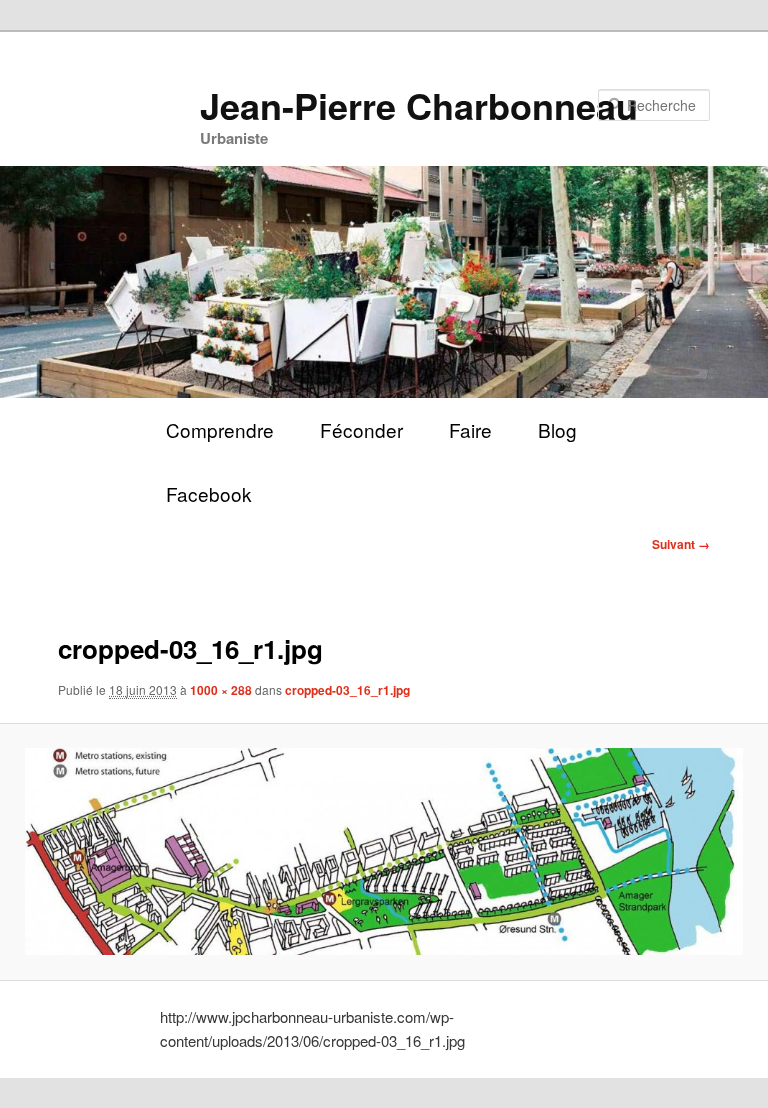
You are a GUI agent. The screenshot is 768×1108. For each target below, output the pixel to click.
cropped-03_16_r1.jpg (347, 690)
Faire (470, 429)
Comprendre (220, 429)
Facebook (209, 493)
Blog (557, 429)
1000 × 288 (221, 690)
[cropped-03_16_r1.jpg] (384, 851)
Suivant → (681, 544)
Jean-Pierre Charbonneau (419, 105)
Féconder (361, 429)
